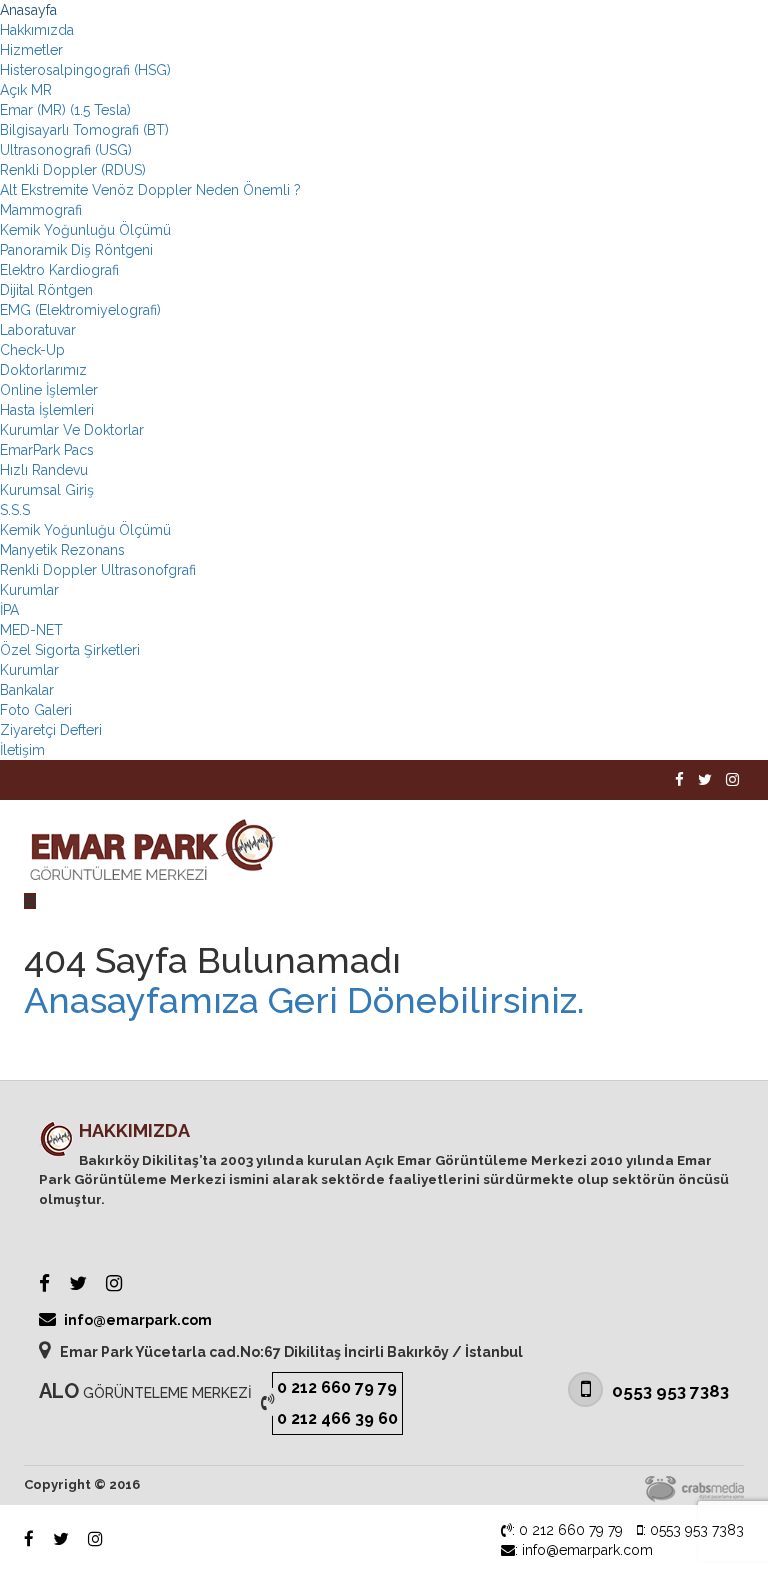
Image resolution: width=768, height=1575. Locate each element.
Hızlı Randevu (44, 470)
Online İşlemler (49, 390)
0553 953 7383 (668, 1391)
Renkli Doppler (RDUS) (73, 170)
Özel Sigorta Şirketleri (70, 650)
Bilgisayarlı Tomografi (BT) (84, 130)
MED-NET (31, 630)
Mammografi (41, 210)
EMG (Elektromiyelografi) (80, 310)
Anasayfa (28, 10)
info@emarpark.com (136, 1320)
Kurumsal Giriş (47, 490)
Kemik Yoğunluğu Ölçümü (85, 230)
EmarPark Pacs (47, 450)
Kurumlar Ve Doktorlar (72, 430)
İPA (9, 610)
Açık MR (26, 90)
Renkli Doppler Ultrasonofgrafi (98, 570)
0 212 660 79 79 (337, 1387)
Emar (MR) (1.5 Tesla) (65, 110)
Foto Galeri (36, 710)
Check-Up (32, 350)
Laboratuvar (38, 330)
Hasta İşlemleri (47, 410)
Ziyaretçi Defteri (51, 730)
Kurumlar (29, 590)
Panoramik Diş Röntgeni (76, 250)
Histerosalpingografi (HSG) (85, 70)
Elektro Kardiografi (59, 270)
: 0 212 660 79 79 (567, 1530)
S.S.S (15, 510)
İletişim (22, 750)
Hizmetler (31, 50)
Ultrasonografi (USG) (66, 150)
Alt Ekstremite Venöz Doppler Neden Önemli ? (150, 190)
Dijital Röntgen (46, 290)
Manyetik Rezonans (62, 550)
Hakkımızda (37, 30)
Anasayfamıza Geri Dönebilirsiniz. (304, 1001)
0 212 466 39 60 (337, 1418)
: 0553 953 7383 (693, 1530)
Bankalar (27, 690)
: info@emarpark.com (584, 1550)
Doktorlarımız (43, 370)
